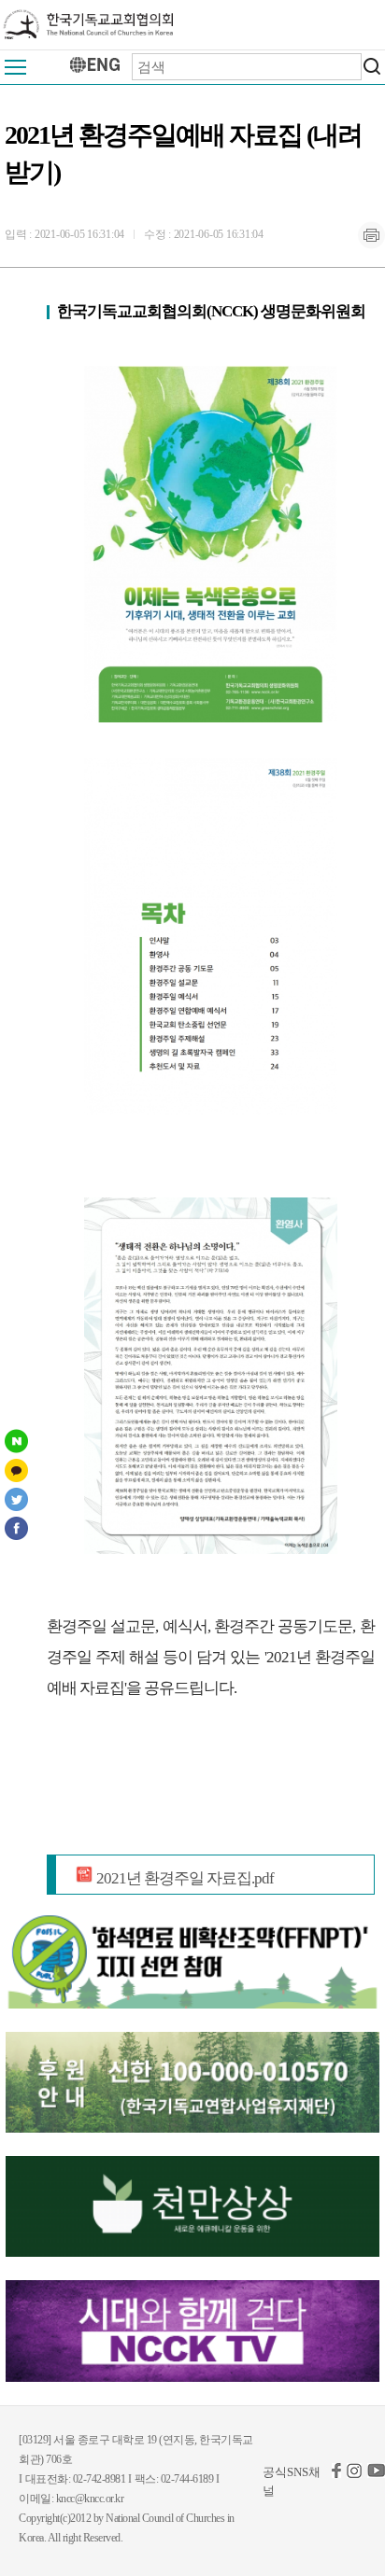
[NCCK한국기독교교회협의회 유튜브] (376, 2474)
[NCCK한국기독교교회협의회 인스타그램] (354, 2474)
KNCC (89, 25)
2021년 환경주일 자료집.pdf (184, 1878)
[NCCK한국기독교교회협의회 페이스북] (336, 2474)
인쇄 (371, 235)
